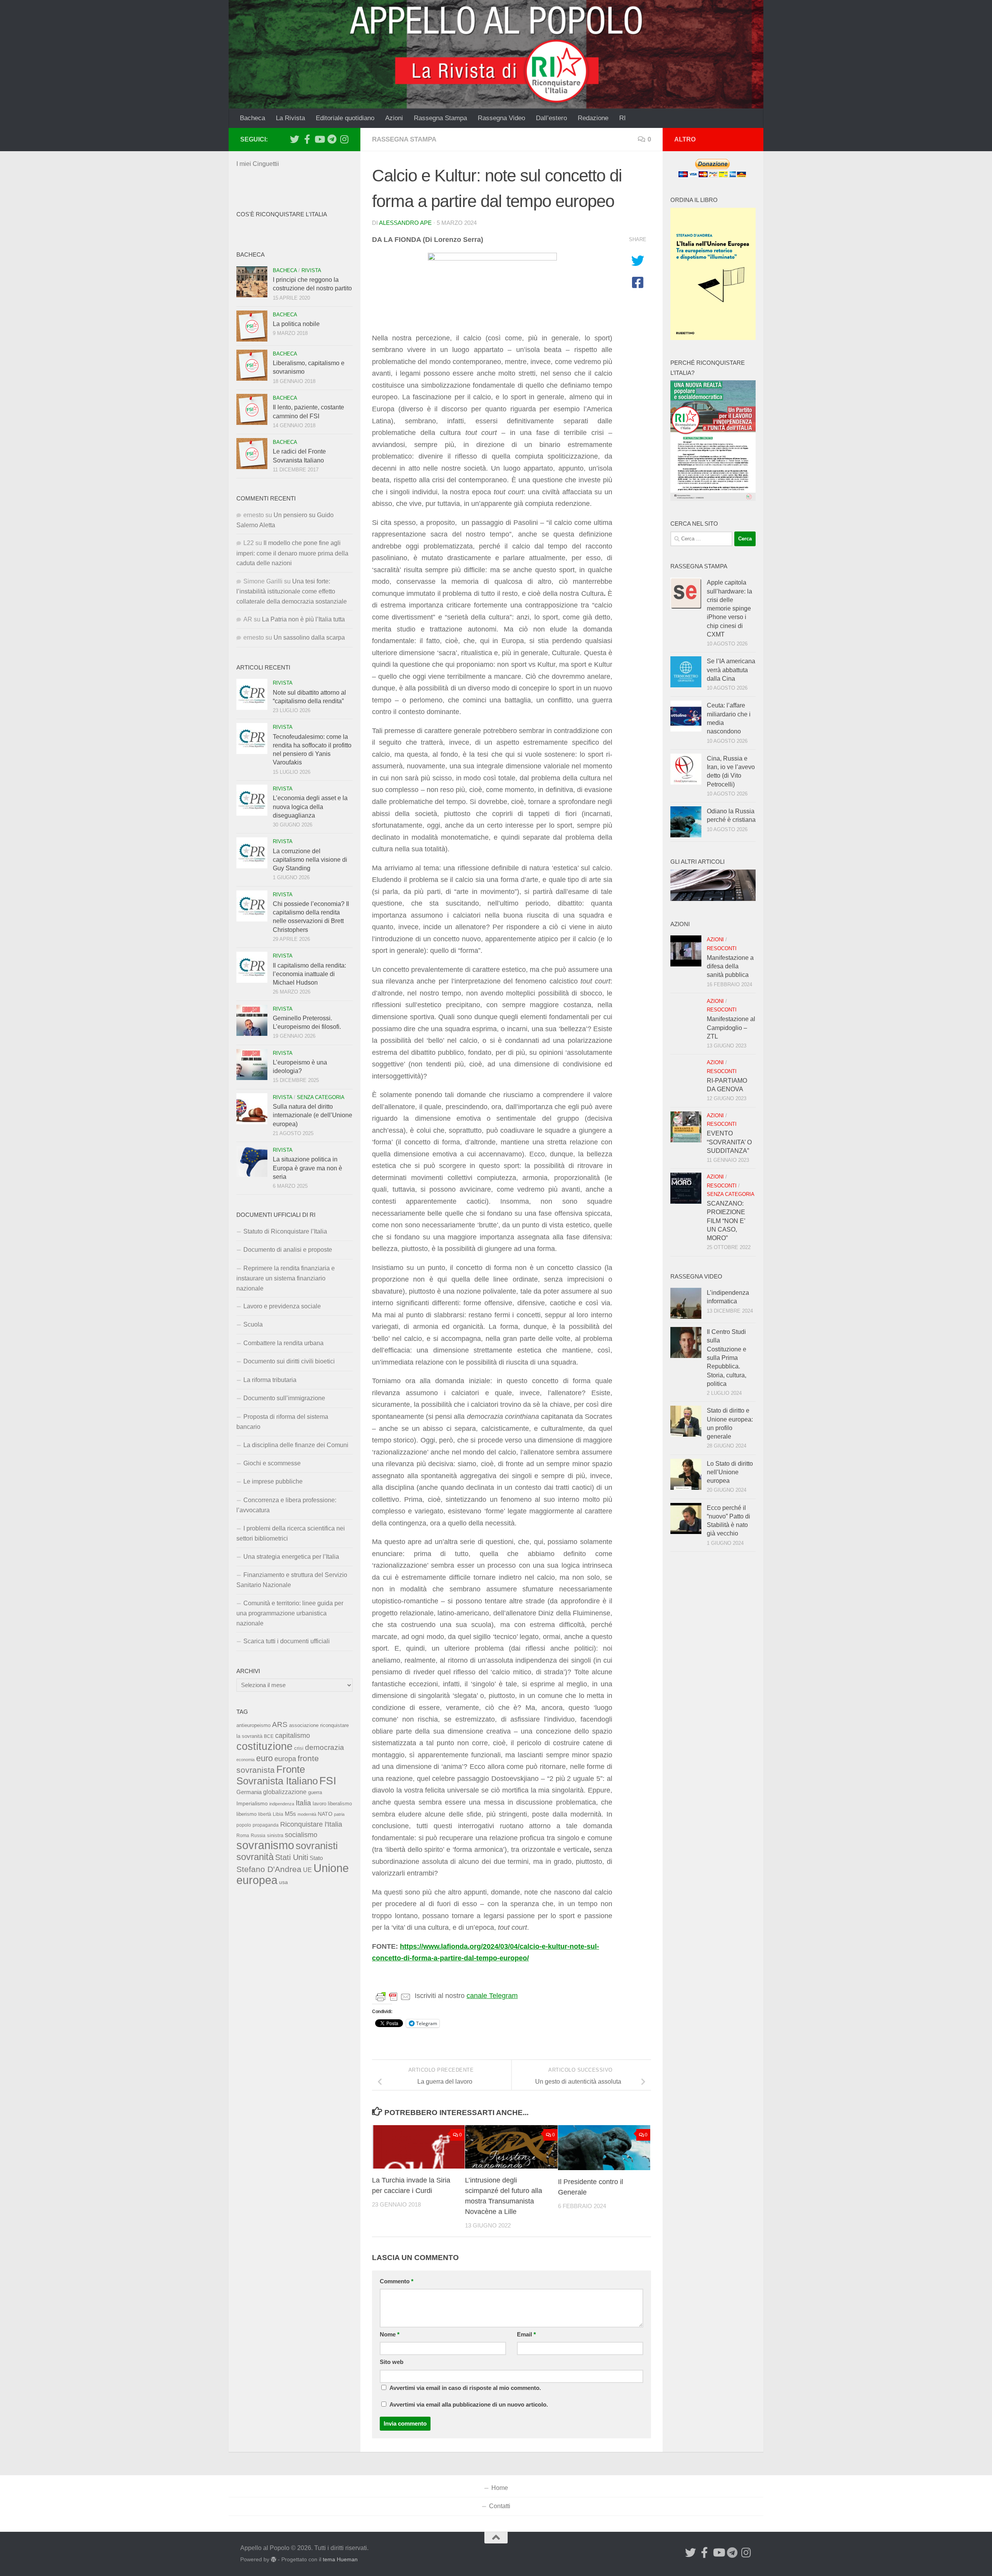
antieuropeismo (253, 1725)
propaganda (266, 1825)
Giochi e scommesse (272, 1463)
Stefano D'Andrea (269, 1869)
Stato (316, 1858)
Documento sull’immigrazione (284, 1398)
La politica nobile (296, 324)
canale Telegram (492, 1996)
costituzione (264, 1746)
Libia (278, 1814)
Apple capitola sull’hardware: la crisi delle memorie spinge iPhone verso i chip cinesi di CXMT (729, 608)
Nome (390, 2334)
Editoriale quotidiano (345, 118)
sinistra (275, 1835)
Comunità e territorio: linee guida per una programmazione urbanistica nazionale (290, 1613)
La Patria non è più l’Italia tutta (303, 619)
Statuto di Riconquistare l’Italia (285, 1231)
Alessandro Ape (405, 223)
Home (500, 2488)
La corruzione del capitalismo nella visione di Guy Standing (310, 860)
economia (245, 1760)
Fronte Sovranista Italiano (277, 1775)
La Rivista (290, 118)
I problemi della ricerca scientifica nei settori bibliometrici (291, 1533)
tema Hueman (340, 2559)
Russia (258, 1835)
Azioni (394, 118)
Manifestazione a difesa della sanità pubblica (730, 966)
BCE (269, 1736)
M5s (290, 1814)
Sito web (392, 2362)
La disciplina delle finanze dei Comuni (296, 1445)
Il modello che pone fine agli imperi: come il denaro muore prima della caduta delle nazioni (292, 553)
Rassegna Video (501, 118)
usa (283, 1882)
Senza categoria (321, 1097)
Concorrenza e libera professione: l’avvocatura (286, 1505)
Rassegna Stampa (440, 118)
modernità (307, 1814)
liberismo (246, 1814)
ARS (280, 1724)
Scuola (253, 1324)
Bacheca (252, 118)
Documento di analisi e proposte (288, 1250)
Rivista (311, 270)
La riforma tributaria (270, 1380)
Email (526, 2334)
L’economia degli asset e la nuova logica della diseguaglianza (310, 807)
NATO (325, 1814)
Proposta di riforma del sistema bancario (282, 1422)
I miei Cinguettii (258, 164)
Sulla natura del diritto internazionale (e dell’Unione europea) (313, 1115)
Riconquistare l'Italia (311, 1824)
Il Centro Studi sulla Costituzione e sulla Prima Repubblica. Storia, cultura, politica (727, 1358)
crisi (299, 1748)
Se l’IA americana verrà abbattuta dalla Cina (731, 670)
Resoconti (722, 948)
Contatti (500, 2506)
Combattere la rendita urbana (283, 1343)
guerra (315, 1793)
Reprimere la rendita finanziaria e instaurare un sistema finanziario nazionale (286, 1278)
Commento (397, 2281)
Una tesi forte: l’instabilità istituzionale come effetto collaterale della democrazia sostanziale (292, 591)
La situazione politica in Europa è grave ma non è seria (307, 1168)
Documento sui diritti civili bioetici (289, 1361)
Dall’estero (551, 118)
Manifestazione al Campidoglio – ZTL (731, 1028)
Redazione (593, 118)
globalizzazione (285, 1792)
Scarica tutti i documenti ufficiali (287, 1641)
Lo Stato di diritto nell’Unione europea (730, 1472)
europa (285, 1759)
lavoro (319, 1804)
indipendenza (282, 1804)
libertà (265, 1814)
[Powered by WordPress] (274, 2559)
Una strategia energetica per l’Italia (291, 1557)
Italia (303, 1803)
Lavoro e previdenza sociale (282, 1306)
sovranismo (265, 1845)
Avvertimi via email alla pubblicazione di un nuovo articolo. (469, 2405)
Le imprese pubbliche (273, 1481)
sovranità (255, 1857)
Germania (249, 1792)
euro (264, 1758)
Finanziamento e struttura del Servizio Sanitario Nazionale (292, 1580)
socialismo (301, 1835)
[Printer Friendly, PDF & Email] (393, 1996)
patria (339, 1814)
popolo (244, 1825)
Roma (243, 1836)
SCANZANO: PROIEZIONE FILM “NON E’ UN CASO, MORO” (726, 1221)
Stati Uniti (292, 1857)
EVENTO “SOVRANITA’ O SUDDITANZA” (729, 1142)
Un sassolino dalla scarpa (309, 638)
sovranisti (317, 1846)
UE (307, 1870)
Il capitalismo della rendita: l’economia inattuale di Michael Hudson (309, 974)
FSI (328, 1781)
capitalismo (293, 1735)
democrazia (325, 1747)
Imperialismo (252, 1803)
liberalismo (340, 1804)
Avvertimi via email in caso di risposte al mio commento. (465, 2388)
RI (623, 118)
